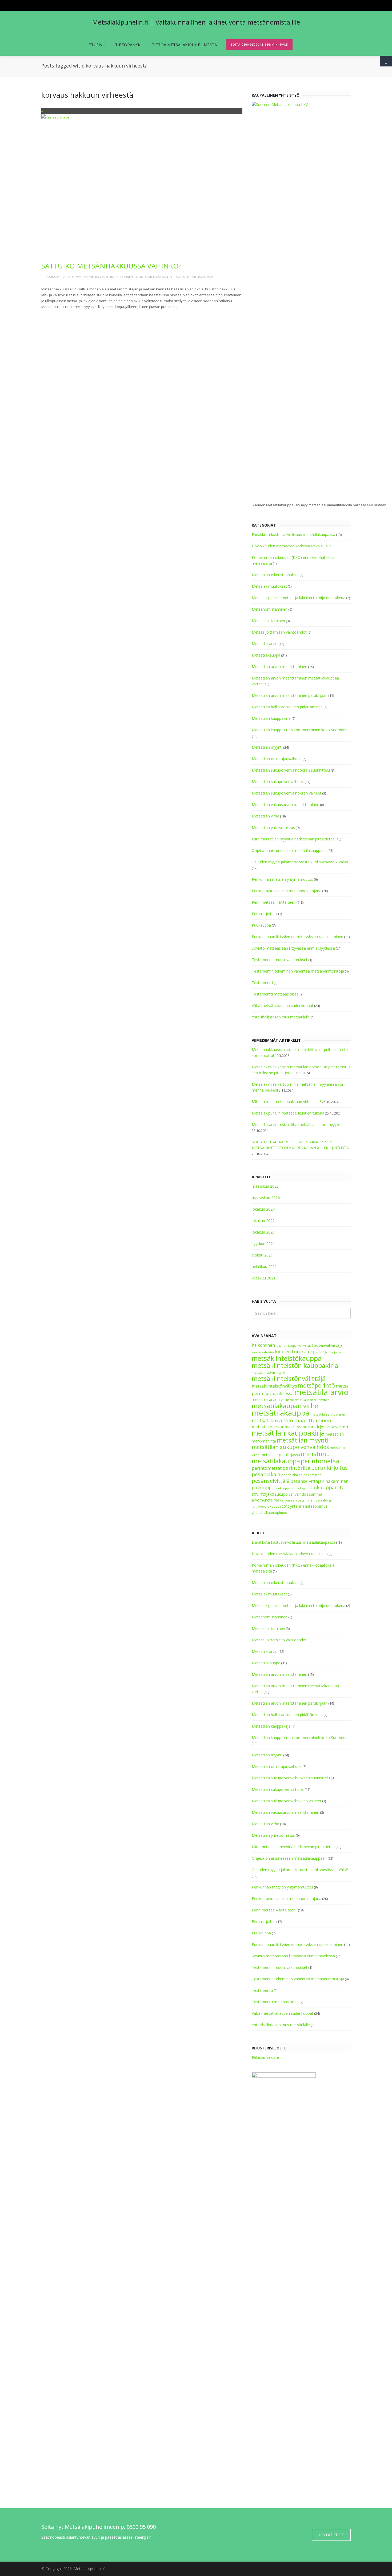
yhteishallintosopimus (269, 1513)
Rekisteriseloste (265, 2057)
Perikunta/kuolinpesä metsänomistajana (287, 891)
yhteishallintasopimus (309, 1506)
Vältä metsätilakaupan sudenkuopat (283, 1005)
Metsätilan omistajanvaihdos (277, 759)
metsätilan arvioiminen (328, 1414)
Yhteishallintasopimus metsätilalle (281, 1017)
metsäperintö (316, 1385)
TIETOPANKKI (128, 45)
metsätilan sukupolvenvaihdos (290, 1447)
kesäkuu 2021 (264, 1278)
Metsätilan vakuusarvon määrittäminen (285, 805)
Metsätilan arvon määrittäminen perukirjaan (290, 695)
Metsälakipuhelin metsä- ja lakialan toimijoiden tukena (299, 598)
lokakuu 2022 (263, 1221)
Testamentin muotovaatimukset (280, 960)
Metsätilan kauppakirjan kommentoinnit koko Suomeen (300, 730)
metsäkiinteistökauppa (287, 1358)
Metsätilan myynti (267, 747)
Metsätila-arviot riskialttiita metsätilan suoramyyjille (296, 1125)
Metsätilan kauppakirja (271, 718)
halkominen (263, 1345)
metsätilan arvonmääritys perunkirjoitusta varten (300, 1427)
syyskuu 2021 (263, 1244)
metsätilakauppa (281, 1413)
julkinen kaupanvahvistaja (294, 1346)
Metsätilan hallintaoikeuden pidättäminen (287, 707)
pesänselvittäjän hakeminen (319, 1481)
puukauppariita (326, 1487)
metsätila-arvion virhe (270, 1399)
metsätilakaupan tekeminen (310, 1400)
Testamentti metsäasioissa (275, 994)
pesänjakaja (266, 1474)
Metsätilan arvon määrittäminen (279, 667)
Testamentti (262, 983)
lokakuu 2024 (263, 1209)
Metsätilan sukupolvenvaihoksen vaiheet (287, 793)
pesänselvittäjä (271, 1481)
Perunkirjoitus (264, 914)
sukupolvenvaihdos (292, 1494)
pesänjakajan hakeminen (301, 1475)
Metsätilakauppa (266, 655)
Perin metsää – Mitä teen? (274, 902)
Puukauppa (261, 925)
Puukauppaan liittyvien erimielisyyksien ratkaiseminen (89, 277)
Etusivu (97, 45)
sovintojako (263, 1494)
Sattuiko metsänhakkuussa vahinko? (111, 266)
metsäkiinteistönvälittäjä (289, 1378)
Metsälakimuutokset (269, 586)
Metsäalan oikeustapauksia (275, 575)
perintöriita (296, 1468)
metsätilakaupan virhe (285, 1406)
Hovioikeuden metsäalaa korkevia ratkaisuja (290, 546)
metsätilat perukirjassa (280, 1455)
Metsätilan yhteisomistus (273, 827)
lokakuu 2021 (263, 1232)
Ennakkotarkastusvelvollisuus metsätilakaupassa (293, 534)
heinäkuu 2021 (264, 1267)
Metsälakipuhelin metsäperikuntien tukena (288, 1113)
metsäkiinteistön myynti (268, 1373)
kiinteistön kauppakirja (302, 1352)
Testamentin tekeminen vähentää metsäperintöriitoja (298, 971)
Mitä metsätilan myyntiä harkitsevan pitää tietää (293, 839)
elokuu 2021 (262, 1255)
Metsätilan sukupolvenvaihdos (278, 782)
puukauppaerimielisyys (290, 1488)
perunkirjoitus (329, 1468)
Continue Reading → (62, 315)
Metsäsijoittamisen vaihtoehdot (279, 632)
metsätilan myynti (303, 1440)
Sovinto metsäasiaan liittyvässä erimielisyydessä (174, 277)
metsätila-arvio (321, 1392)
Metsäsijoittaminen (268, 621)
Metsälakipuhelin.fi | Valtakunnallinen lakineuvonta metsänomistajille (196, 22)
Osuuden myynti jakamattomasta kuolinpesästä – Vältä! (300, 862)
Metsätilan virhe (265, 816)
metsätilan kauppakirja (288, 1433)
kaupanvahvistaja (327, 1345)
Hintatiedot (331, 2535)
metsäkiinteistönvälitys (274, 1386)
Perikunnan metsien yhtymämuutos (282, 879)
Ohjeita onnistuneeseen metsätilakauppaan (289, 850)
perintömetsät (267, 1468)
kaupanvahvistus (263, 1352)
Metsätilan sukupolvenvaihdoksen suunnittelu (291, 770)
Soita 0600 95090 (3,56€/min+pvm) (259, 44)
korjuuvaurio (338, 1352)
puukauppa (263, 1488)
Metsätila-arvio (265, 644)
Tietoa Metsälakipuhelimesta (184, 45)
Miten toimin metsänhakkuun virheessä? (286, 1102)
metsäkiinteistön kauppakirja (295, 1365)
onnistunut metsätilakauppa (292, 1457)
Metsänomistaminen (270, 609)
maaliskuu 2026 (265, 1186)
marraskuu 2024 (266, 1198)
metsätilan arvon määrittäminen (291, 1420)
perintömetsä (320, 1461)
